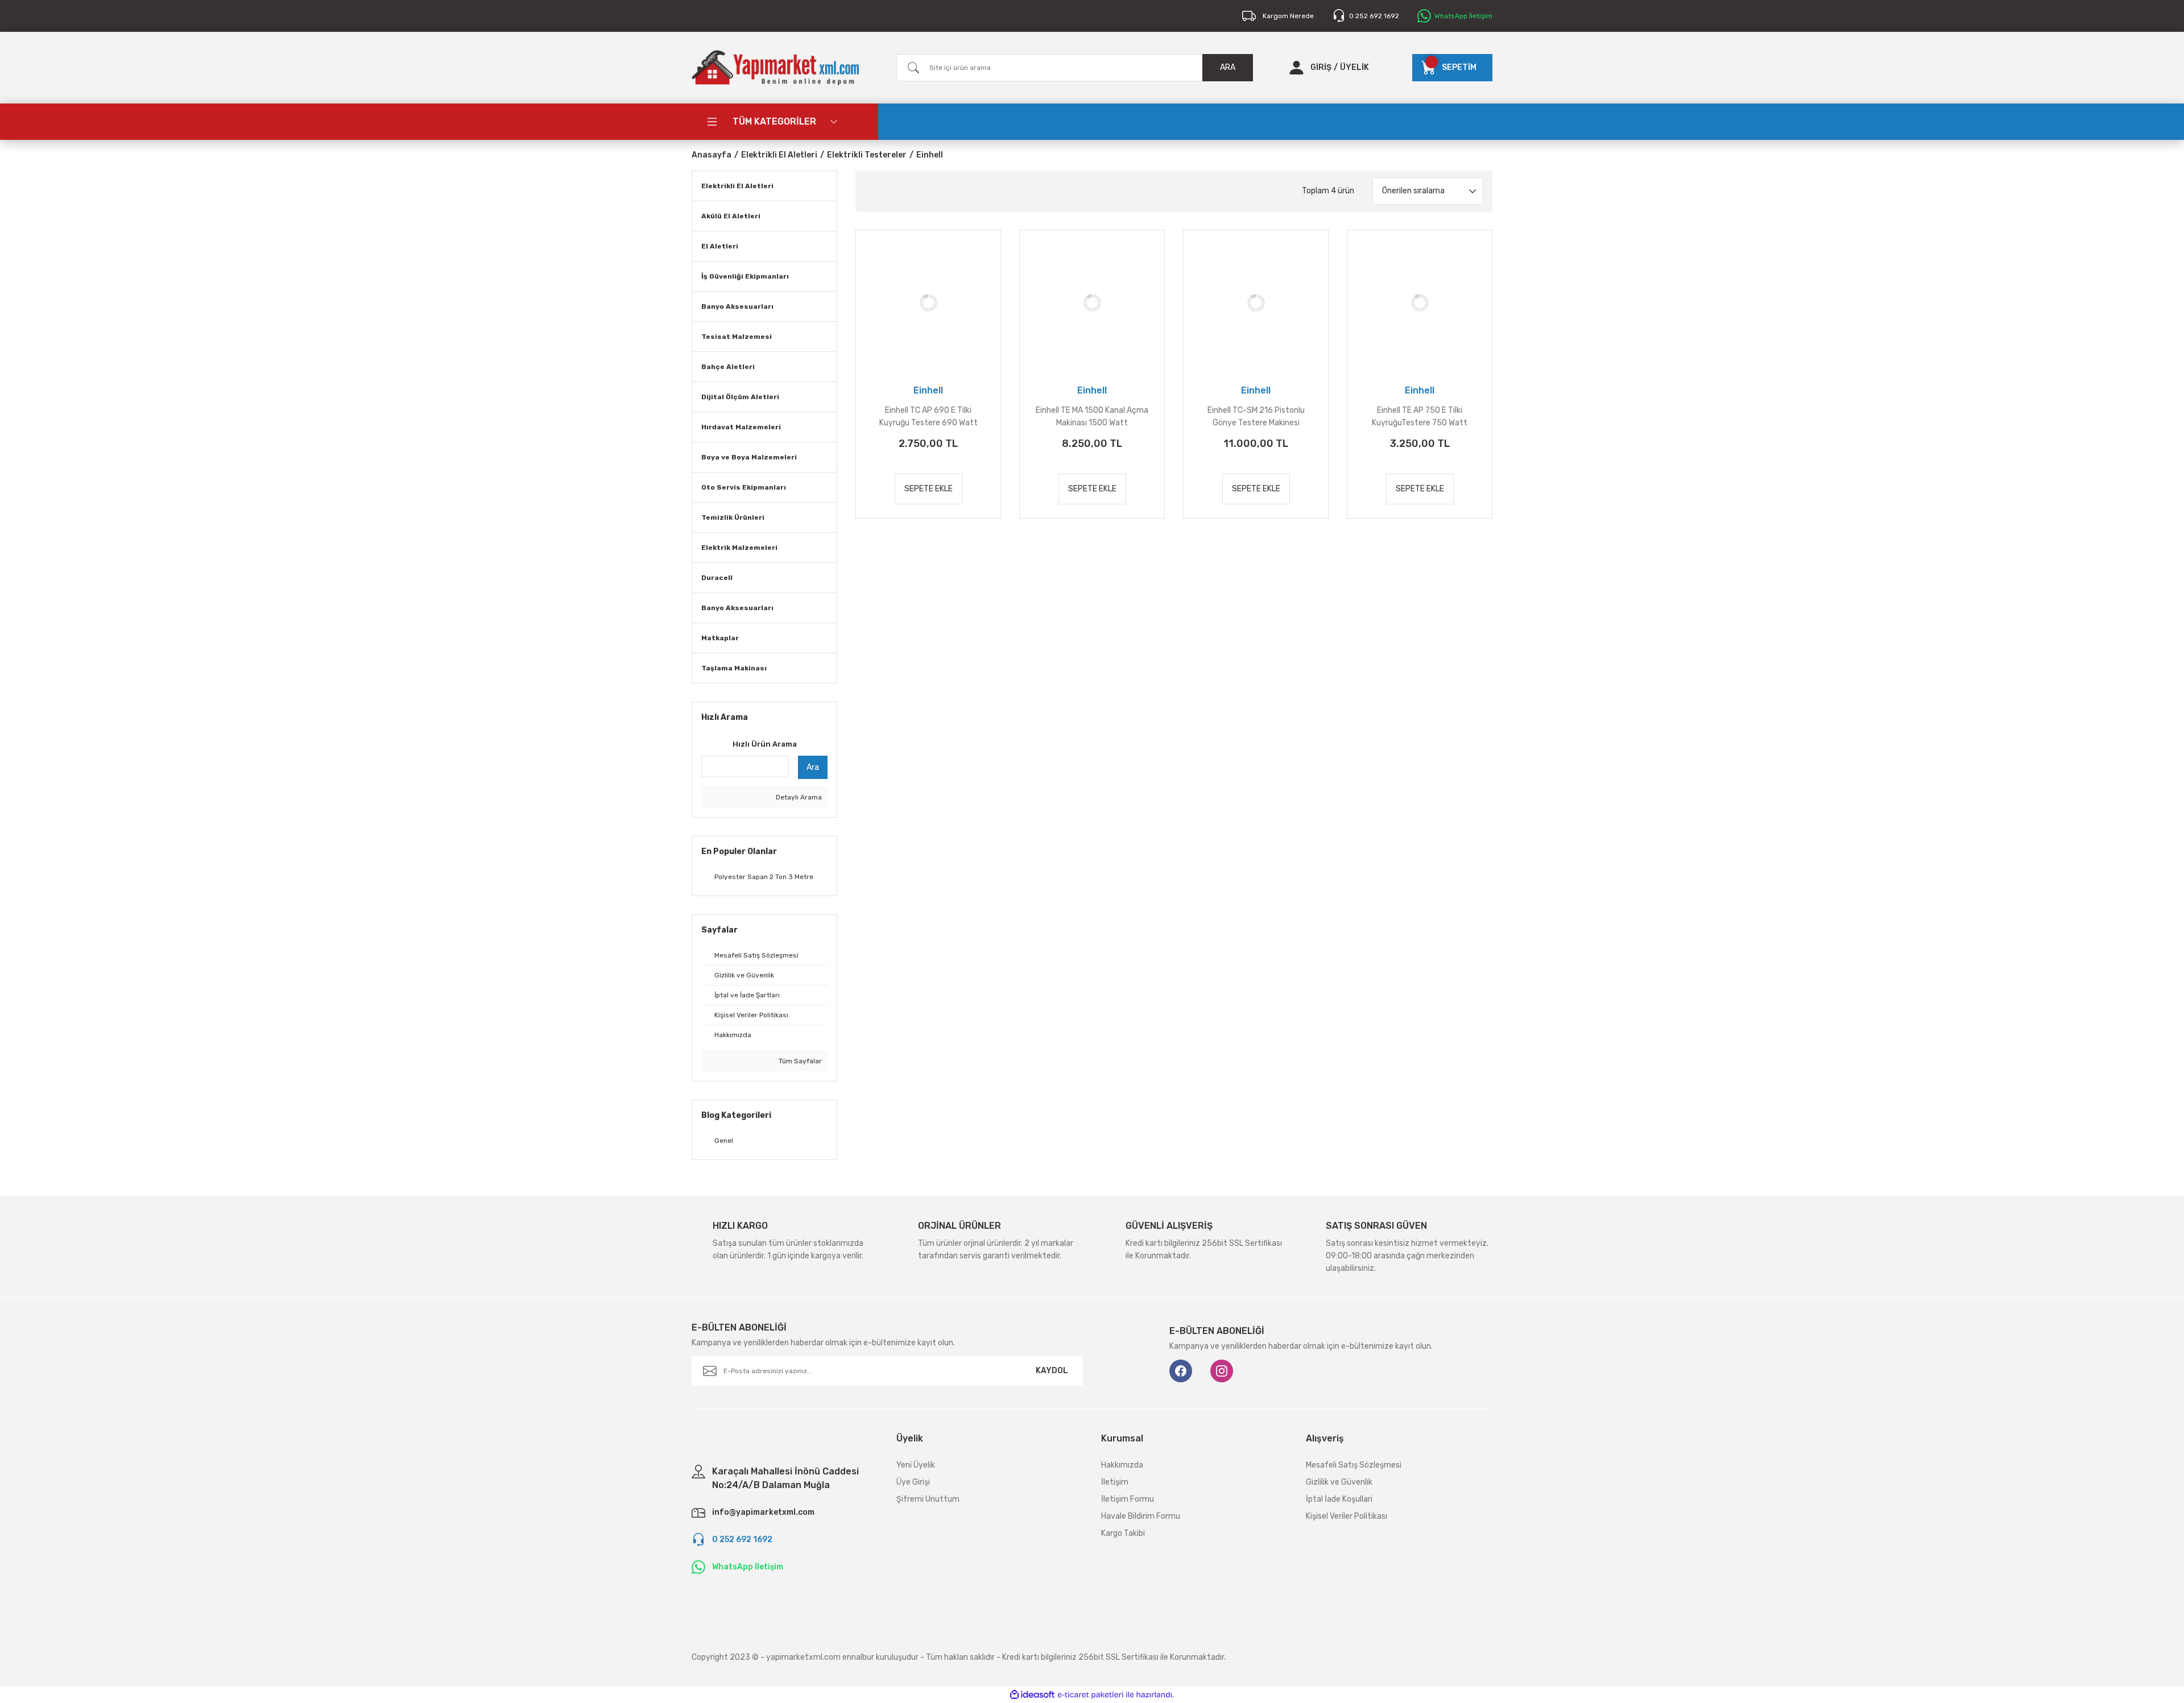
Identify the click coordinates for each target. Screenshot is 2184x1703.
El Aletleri (720, 246)
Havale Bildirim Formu (1141, 1516)
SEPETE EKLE (928, 489)
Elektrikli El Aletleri (737, 186)
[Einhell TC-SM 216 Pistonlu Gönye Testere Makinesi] (1256, 303)
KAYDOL (1052, 1371)
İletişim (1115, 1482)
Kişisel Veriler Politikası (1347, 1516)
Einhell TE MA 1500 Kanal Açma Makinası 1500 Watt (1092, 417)
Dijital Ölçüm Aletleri (740, 397)
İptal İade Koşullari (1339, 1499)
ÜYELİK (1354, 67)
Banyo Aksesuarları (737, 306)
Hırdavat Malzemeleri (741, 427)
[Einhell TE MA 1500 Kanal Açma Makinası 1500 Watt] (1092, 303)
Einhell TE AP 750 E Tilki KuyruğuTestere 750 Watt (1420, 417)
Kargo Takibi (1123, 1533)
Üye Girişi (913, 1482)
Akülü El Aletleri (731, 216)
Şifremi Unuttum (928, 1499)
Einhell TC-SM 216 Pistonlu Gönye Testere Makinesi (1256, 417)
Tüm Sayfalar (799, 1061)
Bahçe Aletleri (728, 367)
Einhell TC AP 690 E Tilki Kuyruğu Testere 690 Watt (928, 417)
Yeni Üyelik (916, 1465)
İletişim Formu (1128, 1499)
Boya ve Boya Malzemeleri (749, 457)
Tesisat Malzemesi (737, 337)
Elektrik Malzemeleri (739, 548)
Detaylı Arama (798, 797)
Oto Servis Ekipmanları (744, 487)
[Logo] (775, 68)
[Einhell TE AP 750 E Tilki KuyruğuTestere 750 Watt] (1420, 303)
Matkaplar (720, 638)
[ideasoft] (1032, 1695)
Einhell (930, 155)
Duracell (717, 578)
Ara (813, 767)
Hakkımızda (1122, 1465)
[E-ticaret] (1091, 1694)
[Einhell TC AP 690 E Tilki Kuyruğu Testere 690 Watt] (928, 303)
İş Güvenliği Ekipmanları (745, 276)
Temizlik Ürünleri (733, 517)
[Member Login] (1296, 68)
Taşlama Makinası (734, 668)
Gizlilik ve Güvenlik (1339, 1482)
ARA (1228, 67)
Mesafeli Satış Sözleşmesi (1354, 1465)
